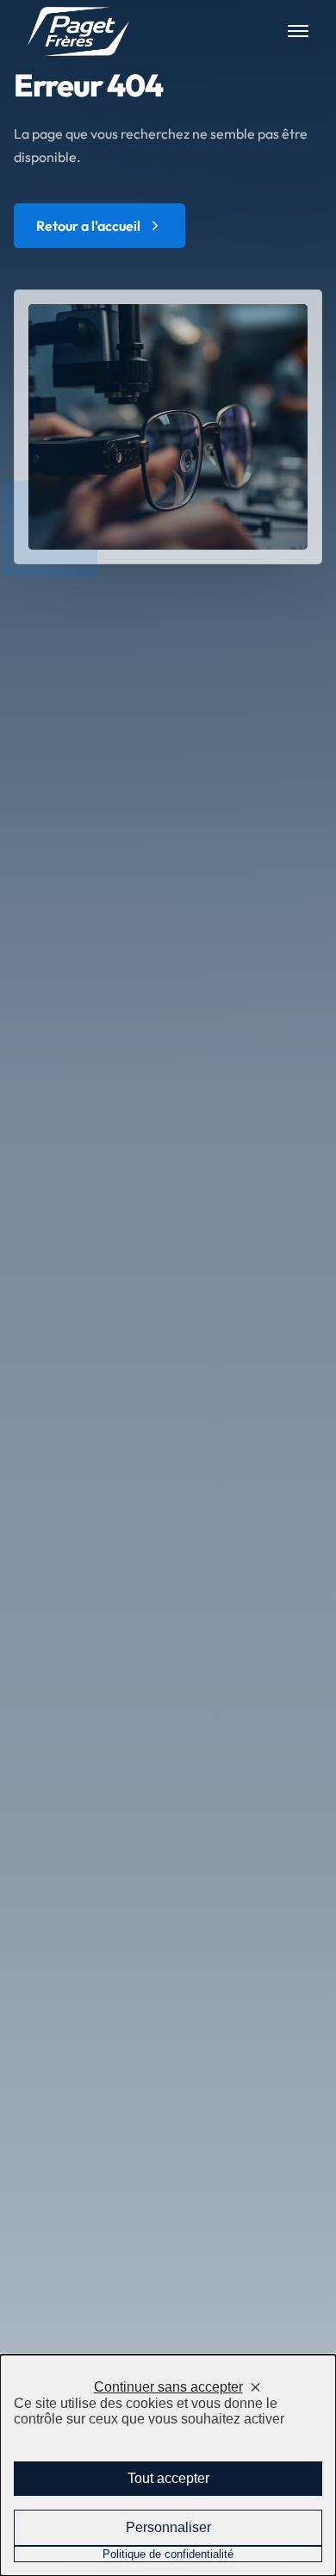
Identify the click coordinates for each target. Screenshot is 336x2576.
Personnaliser (168, 2527)
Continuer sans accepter (168, 2387)
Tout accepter (168, 2478)
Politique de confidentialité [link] (168, 2554)
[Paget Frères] (78, 31)
